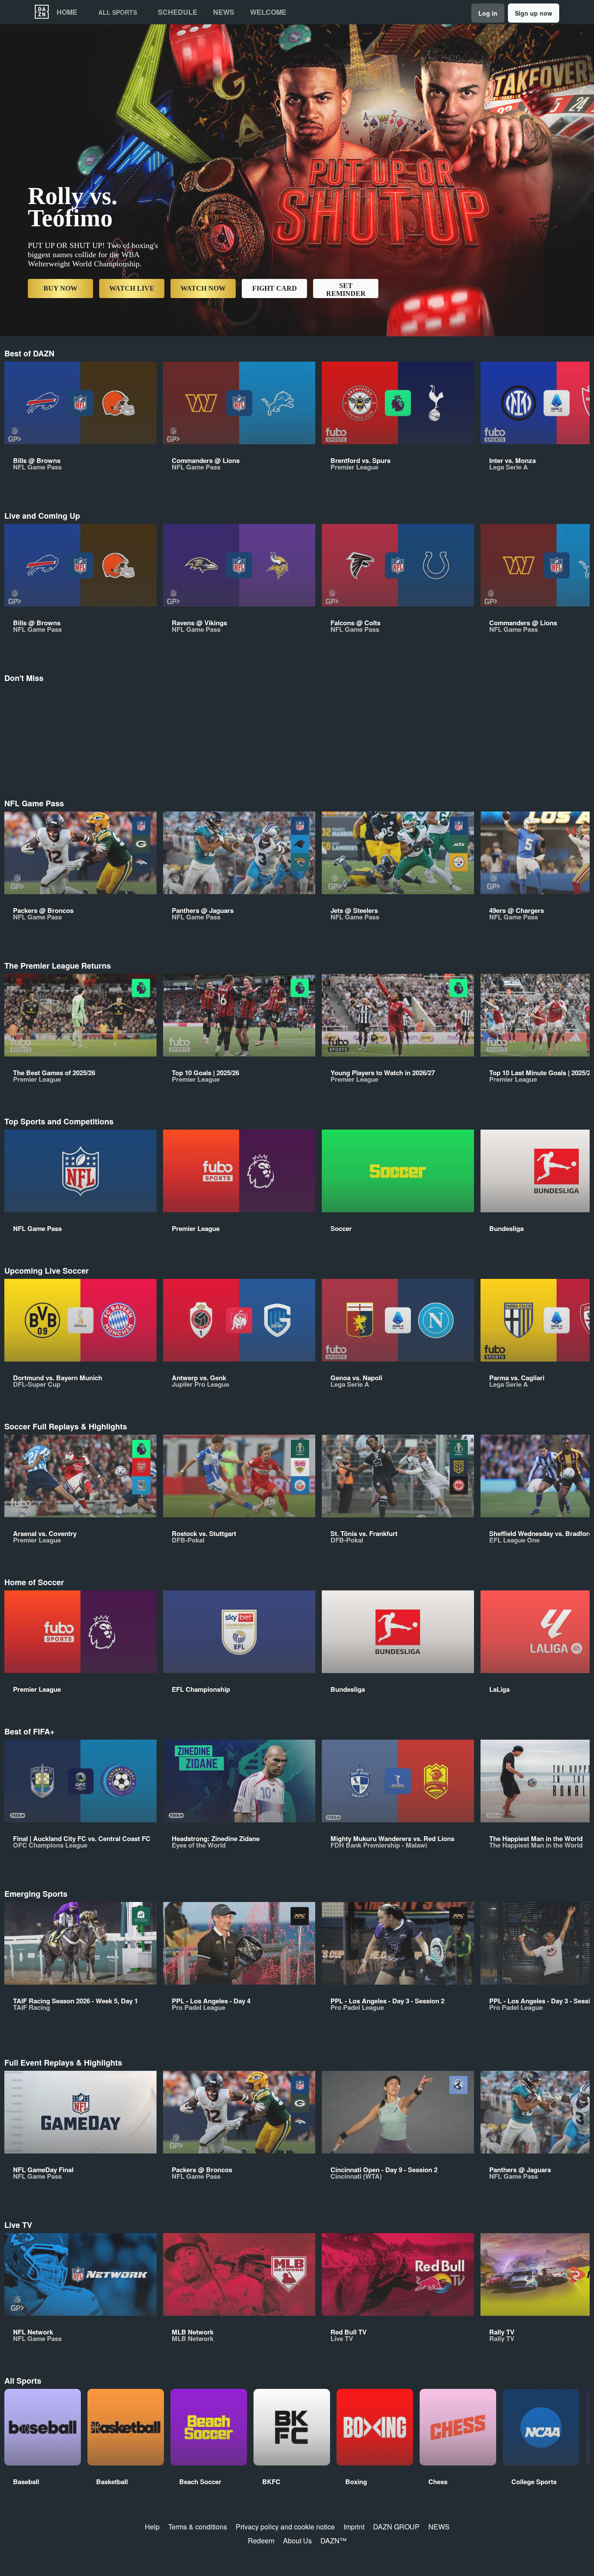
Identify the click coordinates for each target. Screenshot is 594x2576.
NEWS (439, 2527)
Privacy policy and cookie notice (285, 2527)
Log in (488, 13)
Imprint (354, 2527)
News (224, 12)
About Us (297, 2541)
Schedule (178, 12)
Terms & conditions (198, 2527)
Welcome (268, 12)
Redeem (261, 2541)
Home (67, 12)
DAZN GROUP (396, 2527)
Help (152, 2527)
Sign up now (534, 13)
